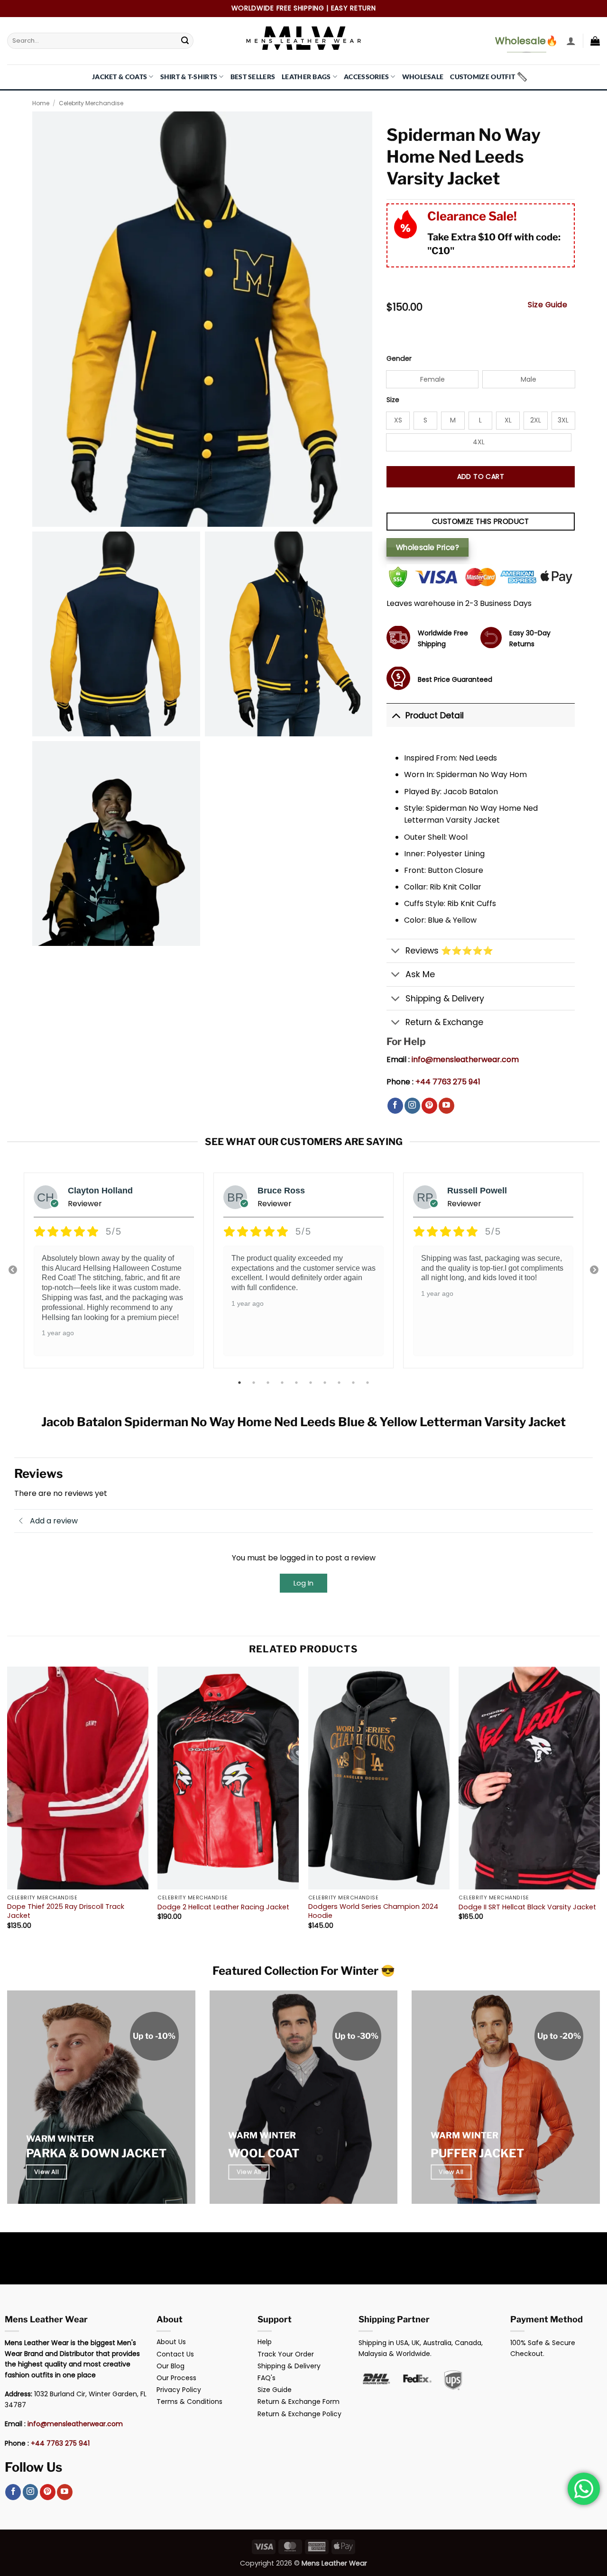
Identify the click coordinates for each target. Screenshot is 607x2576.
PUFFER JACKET (477, 2153)
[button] (571, 41)
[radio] (432, 379)
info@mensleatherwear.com (465, 1059)
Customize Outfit (483, 77)
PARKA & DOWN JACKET (96, 2153)
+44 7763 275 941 (448, 1082)
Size (393, 400)
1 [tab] (240, 1383)
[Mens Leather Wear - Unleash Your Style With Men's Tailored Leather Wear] (303, 41)
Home (41, 103)
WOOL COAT (264, 2153)
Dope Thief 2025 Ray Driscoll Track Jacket (66, 1911)
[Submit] (185, 41)
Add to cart (481, 477)
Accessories (366, 77)
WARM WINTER (60, 2139)
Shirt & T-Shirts (189, 77)
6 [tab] (312, 1383)
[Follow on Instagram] (412, 1106)
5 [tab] (297, 1383)
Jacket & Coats (120, 77)
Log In (303, 1583)
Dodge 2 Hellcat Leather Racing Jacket (223, 1907)
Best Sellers (253, 77)
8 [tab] (340, 1383)
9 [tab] (354, 1383)
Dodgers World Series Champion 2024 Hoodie (373, 1911)
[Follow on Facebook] (395, 1106)
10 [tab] (368, 1383)
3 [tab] (269, 1383)
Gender (399, 359)
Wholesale (423, 77)
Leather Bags (306, 77)
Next (594, 1270)
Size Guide (547, 305)
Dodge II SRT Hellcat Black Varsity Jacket (527, 1907)
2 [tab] (255, 1383)
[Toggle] (396, 715)
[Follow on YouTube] (446, 1106)
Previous (13, 1270)
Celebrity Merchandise (91, 103)
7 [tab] (326, 1383)
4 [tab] (283, 1383)
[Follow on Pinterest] (429, 1106)
